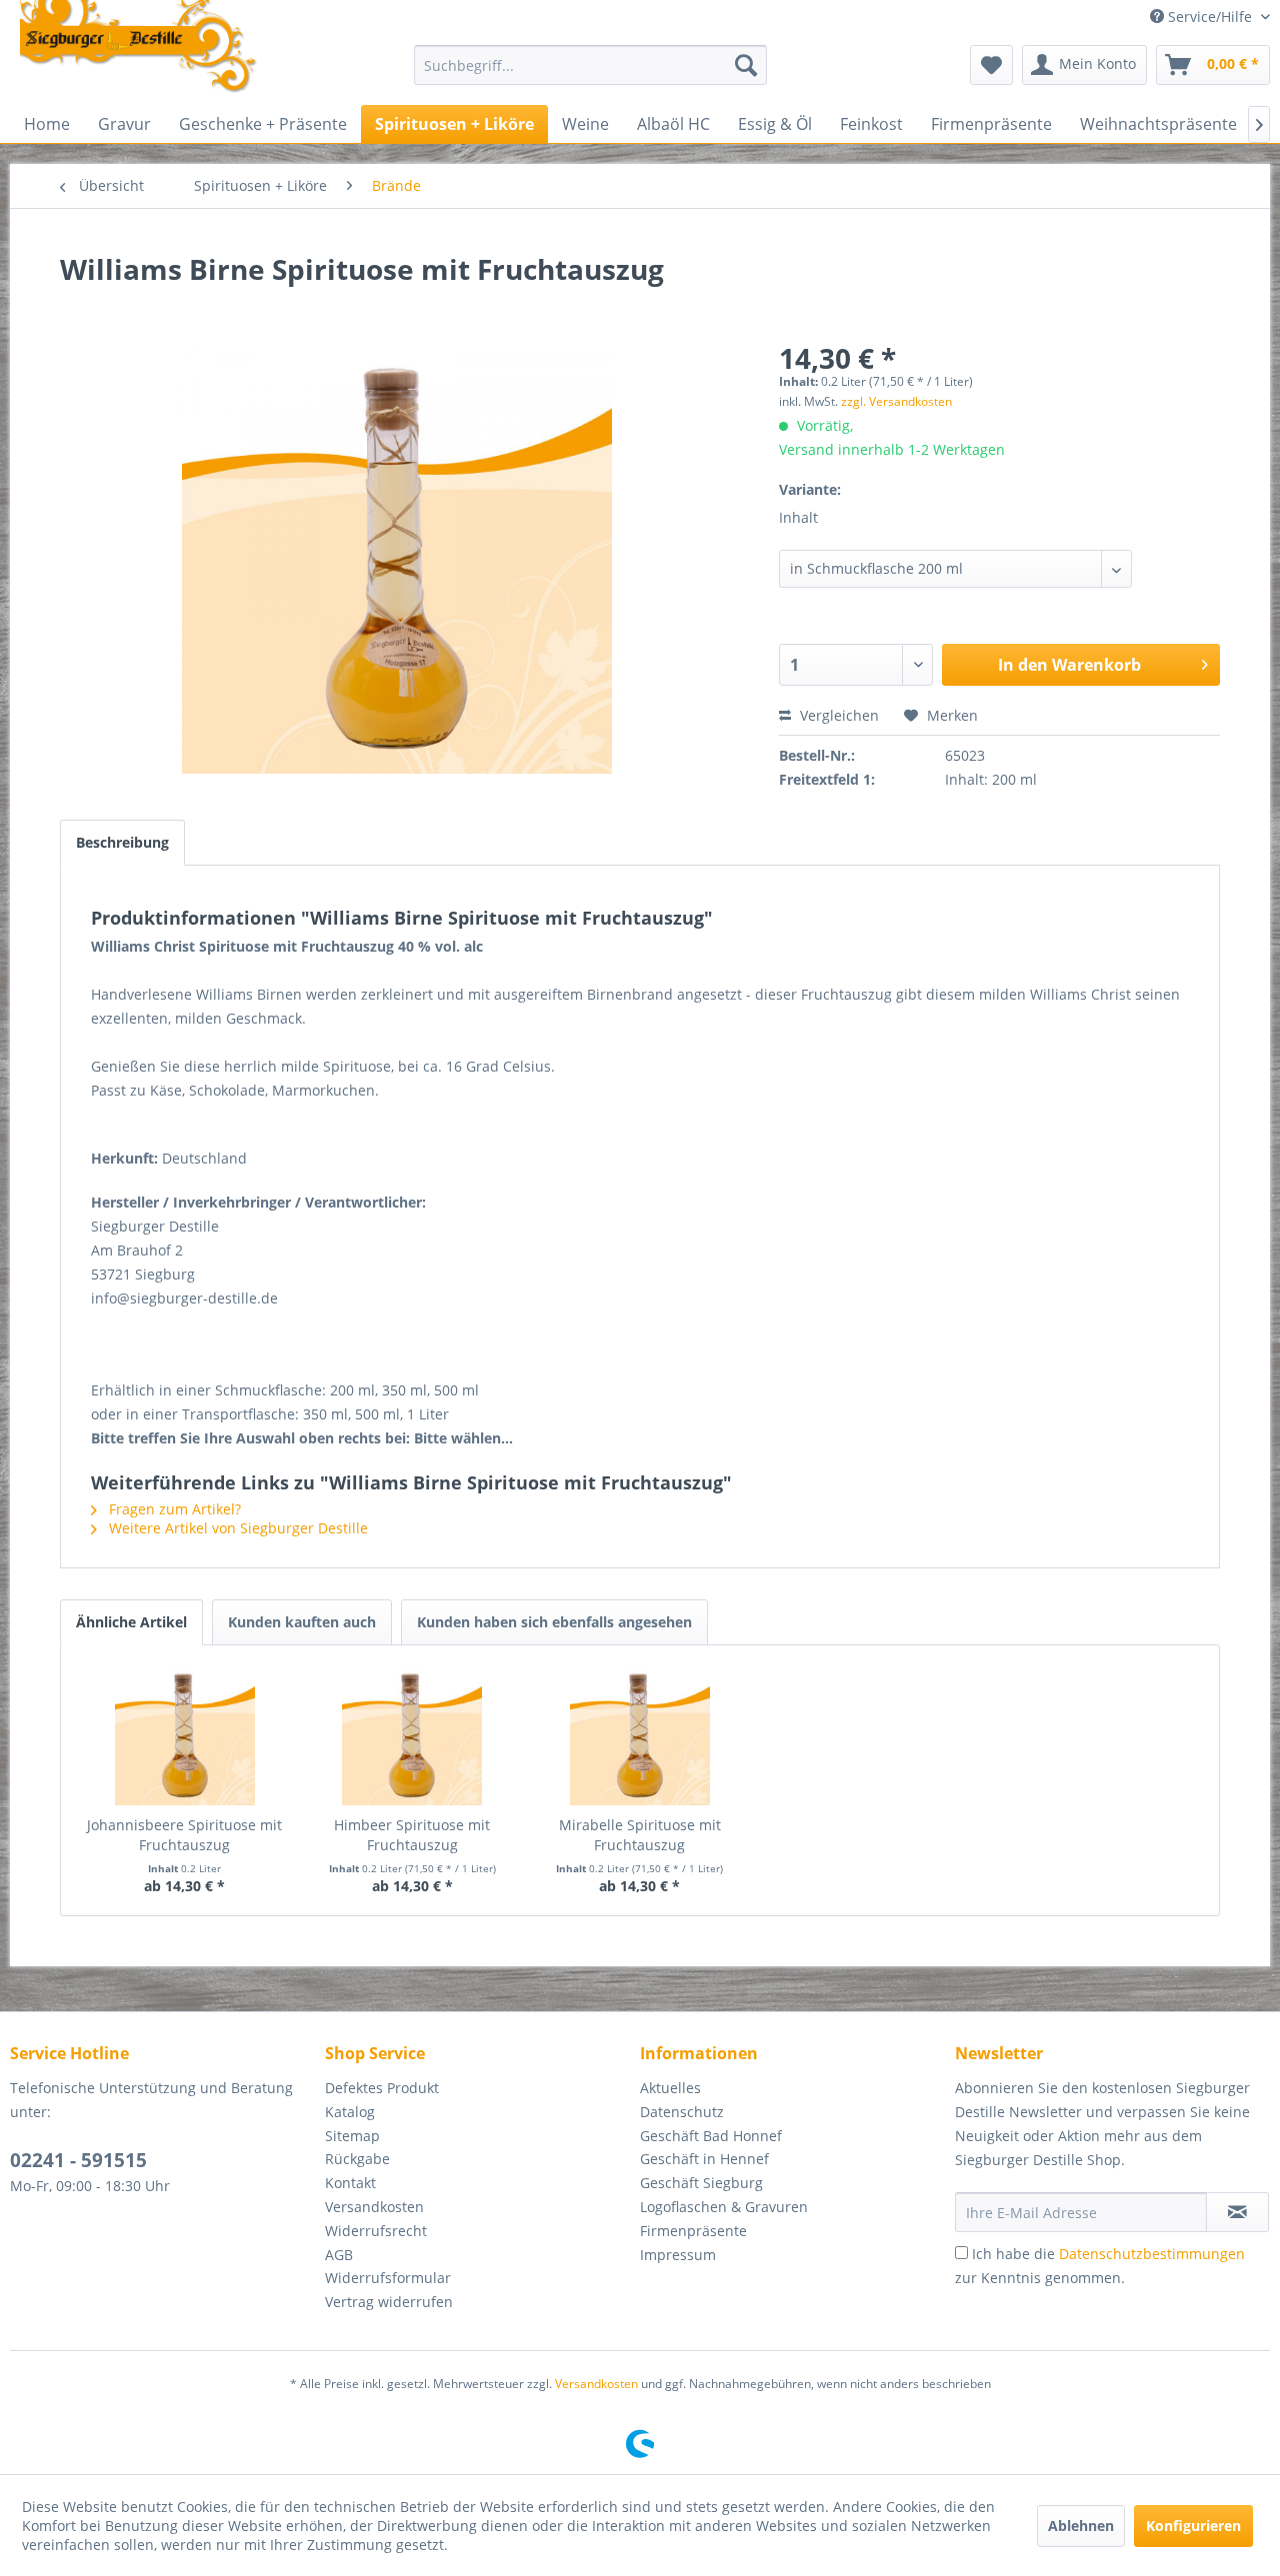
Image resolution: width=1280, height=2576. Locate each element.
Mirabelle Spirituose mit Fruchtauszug (640, 1835)
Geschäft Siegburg (701, 2183)
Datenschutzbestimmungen (1152, 2254)
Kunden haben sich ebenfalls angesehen (554, 1622)
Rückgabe (357, 2159)
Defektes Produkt (382, 2088)
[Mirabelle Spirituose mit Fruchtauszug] (640, 1735)
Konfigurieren (1193, 2526)
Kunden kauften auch (302, 1622)
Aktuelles (670, 2088)
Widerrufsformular (388, 2278)
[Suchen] (746, 65)
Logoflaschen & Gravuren (724, 2207)
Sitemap (352, 2136)
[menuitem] (590, 65)
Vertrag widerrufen (389, 2302)
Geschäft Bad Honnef (711, 2136)
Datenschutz (682, 2112)
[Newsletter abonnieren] (1237, 2212)
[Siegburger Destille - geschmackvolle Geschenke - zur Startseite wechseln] (139, 48)
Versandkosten (374, 2207)
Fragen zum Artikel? (173, 1509)
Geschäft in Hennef (704, 2159)
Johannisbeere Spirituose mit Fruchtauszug (184, 1835)
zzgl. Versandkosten (896, 401)
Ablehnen (1081, 2526)
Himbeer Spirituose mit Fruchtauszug (412, 1835)
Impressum (678, 2255)
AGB (339, 2255)
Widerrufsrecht (376, 2231)
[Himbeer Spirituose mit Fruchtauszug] (413, 1735)
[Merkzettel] (991, 65)
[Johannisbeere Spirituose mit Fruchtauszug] (185, 1735)
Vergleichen (837, 715)
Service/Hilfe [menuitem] (1210, 16)
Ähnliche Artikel (131, 1622)
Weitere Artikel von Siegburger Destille (236, 1528)
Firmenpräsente (693, 2231)
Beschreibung (122, 842)
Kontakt (350, 2183)
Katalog (350, 2112)
